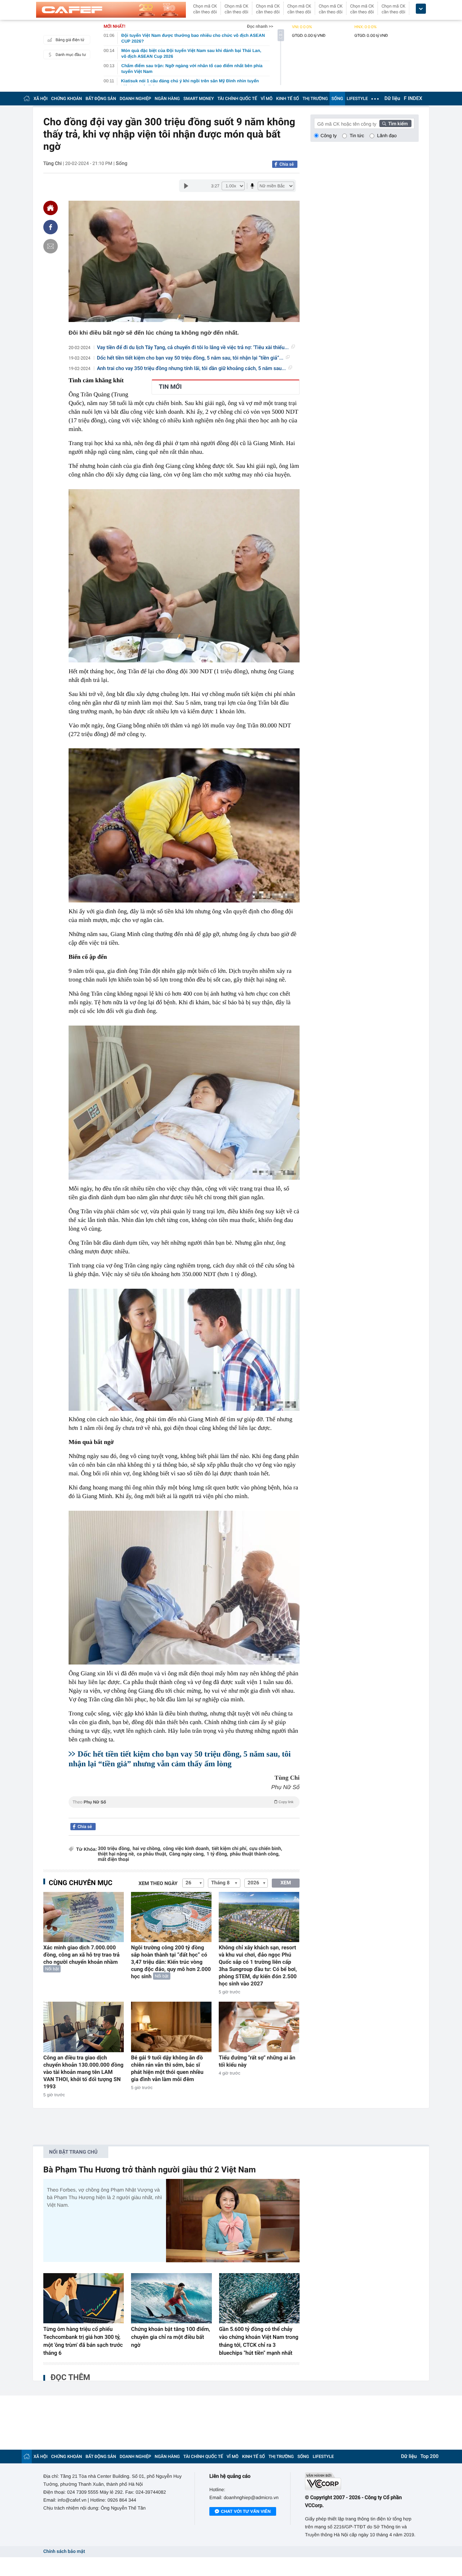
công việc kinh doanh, (187, 1849)
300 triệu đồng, (114, 1849)
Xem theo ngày (158, 1884)
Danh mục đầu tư (71, 55)
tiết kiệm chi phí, (230, 1849)
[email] (51, 246)
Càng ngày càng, (187, 1854)
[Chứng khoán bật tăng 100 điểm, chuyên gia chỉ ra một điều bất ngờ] (171, 2298)
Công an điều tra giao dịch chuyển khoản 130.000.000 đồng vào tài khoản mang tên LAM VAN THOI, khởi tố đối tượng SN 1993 (83, 2072)
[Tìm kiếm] (396, 123)
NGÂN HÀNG (167, 99)
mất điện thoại (114, 1860)
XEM (286, 1883)
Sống (122, 164)
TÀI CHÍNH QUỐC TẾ (237, 99)
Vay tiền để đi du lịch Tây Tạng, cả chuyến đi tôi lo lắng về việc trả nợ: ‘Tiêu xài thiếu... (193, 348)
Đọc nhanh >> (260, 26)
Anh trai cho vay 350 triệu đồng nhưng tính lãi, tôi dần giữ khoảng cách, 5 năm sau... (191, 369)
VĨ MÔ (267, 99)
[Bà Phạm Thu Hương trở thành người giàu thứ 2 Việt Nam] (233, 2221)
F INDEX (413, 99)
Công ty (329, 136)
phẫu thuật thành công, (255, 1854)
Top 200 (430, 2457)
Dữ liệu (392, 99)
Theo (183, 1802)
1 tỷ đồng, (217, 1854)
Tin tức (357, 136)
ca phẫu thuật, (152, 1854)
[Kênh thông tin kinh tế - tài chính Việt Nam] (111, 10)
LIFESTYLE (357, 99)
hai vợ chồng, (147, 1849)
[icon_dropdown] (421, 9)
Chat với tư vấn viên (246, 2511)
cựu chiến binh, (266, 1849)
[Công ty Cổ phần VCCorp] (362, 2481)
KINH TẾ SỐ (287, 99)
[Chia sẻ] (51, 227)
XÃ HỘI (41, 99)
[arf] (184, 1810)
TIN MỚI (170, 387)
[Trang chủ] (27, 98)
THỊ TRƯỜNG (315, 99)
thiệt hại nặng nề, (116, 1854)
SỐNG (337, 99)
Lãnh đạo (387, 136)
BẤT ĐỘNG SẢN (101, 99)
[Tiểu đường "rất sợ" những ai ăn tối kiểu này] (259, 2027)
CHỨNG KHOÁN (67, 99)
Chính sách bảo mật (64, 2552)
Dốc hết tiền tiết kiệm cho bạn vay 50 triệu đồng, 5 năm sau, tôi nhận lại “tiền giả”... (190, 358)
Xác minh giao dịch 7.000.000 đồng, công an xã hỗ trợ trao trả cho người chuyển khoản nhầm (81, 1955)
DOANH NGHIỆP (136, 99)
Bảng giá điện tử (70, 40)
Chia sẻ (287, 164)
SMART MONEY (199, 99)
